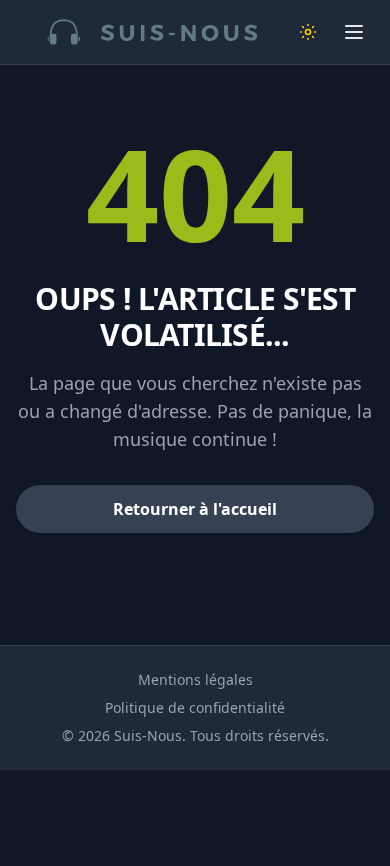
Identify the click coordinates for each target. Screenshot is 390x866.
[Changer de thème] (308, 32)
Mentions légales (195, 679)
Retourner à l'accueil (195, 509)
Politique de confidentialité (195, 707)
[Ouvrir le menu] (354, 32)
